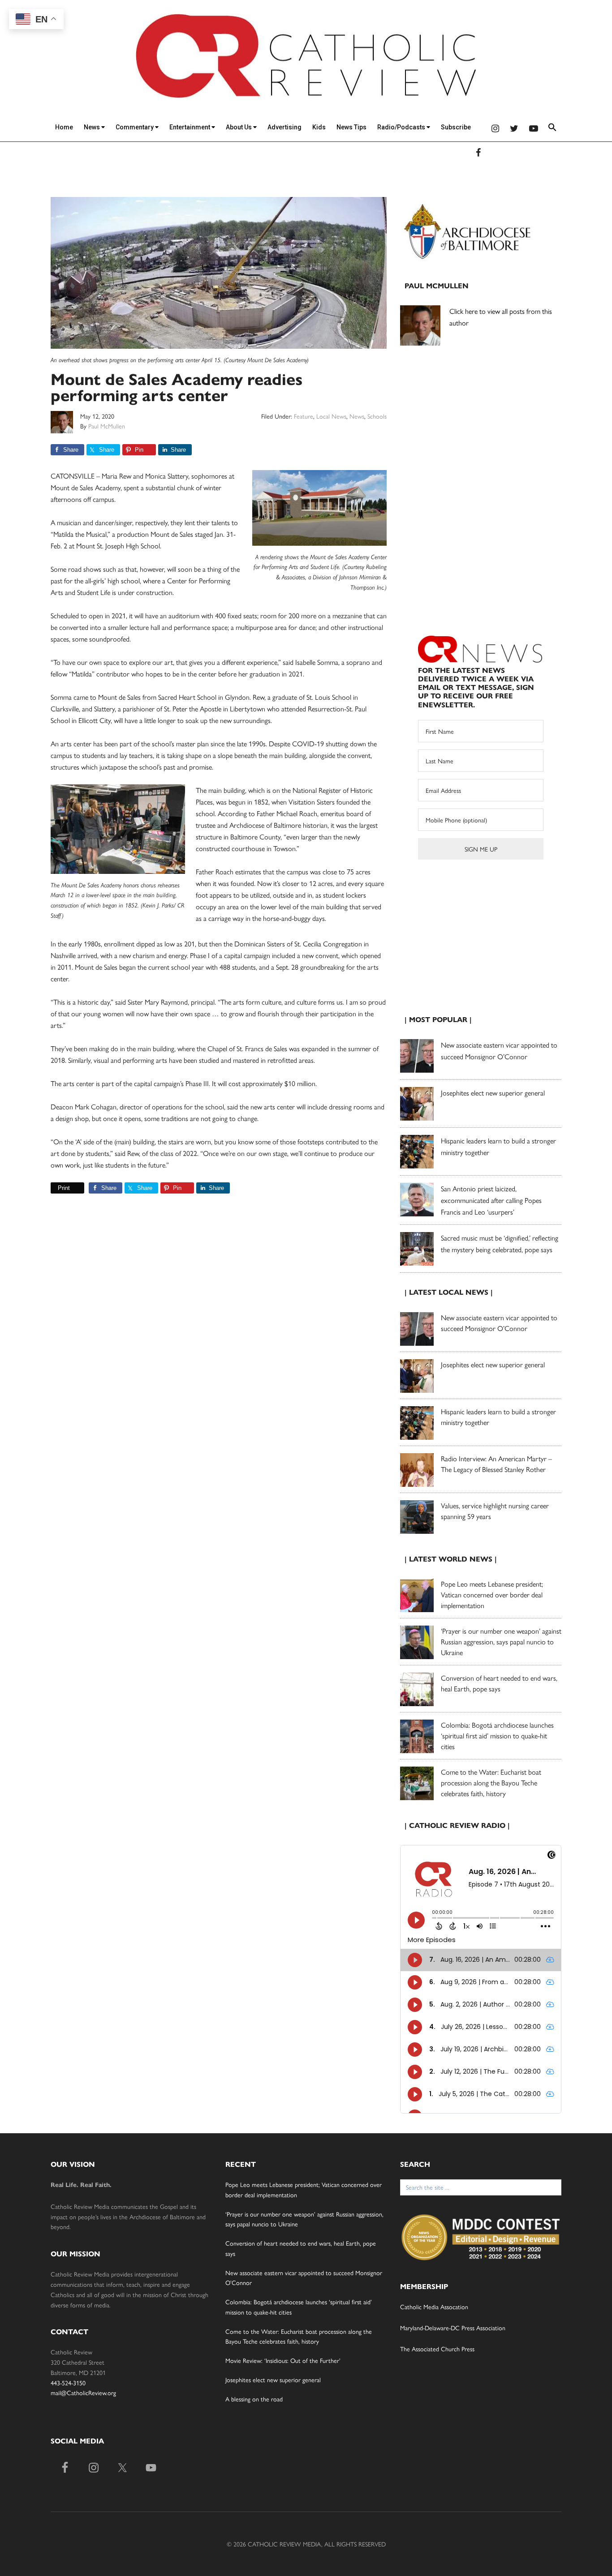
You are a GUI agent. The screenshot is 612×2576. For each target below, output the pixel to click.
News (93, 127)
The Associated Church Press (437, 2349)
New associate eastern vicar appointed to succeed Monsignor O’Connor (499, 1323)
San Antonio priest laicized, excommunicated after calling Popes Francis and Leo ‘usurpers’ (491, 1200)
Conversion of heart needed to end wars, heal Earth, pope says (499, 1683)
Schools (377, 416)
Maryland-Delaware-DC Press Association (453, 2328)
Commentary (135, 127)
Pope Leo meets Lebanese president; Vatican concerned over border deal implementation (492, 1594)
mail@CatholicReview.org (83, 2392)
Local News (331, 416)
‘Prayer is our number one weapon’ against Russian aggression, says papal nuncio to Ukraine (501, 1641)
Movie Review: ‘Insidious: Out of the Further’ (283, 2360)
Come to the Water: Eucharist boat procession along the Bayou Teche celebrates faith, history (491, 1782)
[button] (552, 129)
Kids (319, 127)
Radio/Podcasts (402, 127)
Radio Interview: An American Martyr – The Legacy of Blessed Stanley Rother (496, 1464)
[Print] (54, 1188)
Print (64, 1188)
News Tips (351, 127)
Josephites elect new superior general (493, 1093)
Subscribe (456, 127)
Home (64, 127)
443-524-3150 (68, 2383)
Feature (304, 416)
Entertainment (190, 127)
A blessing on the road (254, 2399)
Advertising (284, 127)
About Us (239, 127)
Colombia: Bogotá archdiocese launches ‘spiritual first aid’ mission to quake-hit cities (497, 1735)
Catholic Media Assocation (434, 2306)
